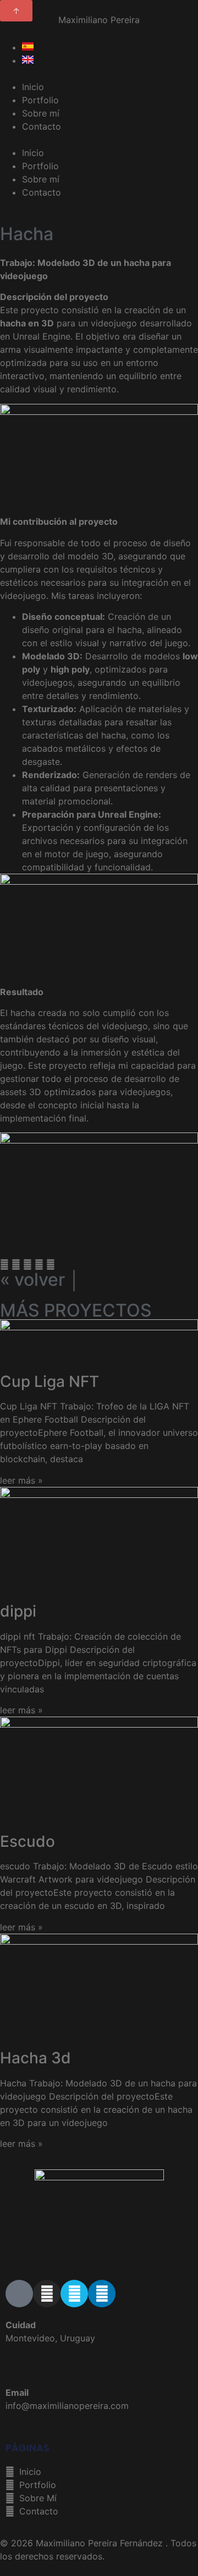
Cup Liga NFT (50, 1381)
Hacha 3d (35, 2058)
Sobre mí (41, 113)
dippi (18, 1611)
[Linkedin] (102, 2294)
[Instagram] (47, 2294)
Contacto (42, 126)
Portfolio (40, 100)
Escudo (28, 1841)
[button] (99, 140)
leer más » (21, 1480)
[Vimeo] (74, 2294)
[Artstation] (19, 2294)
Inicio (33, 87)
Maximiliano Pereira (99, 20)
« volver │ (40, 1279)
